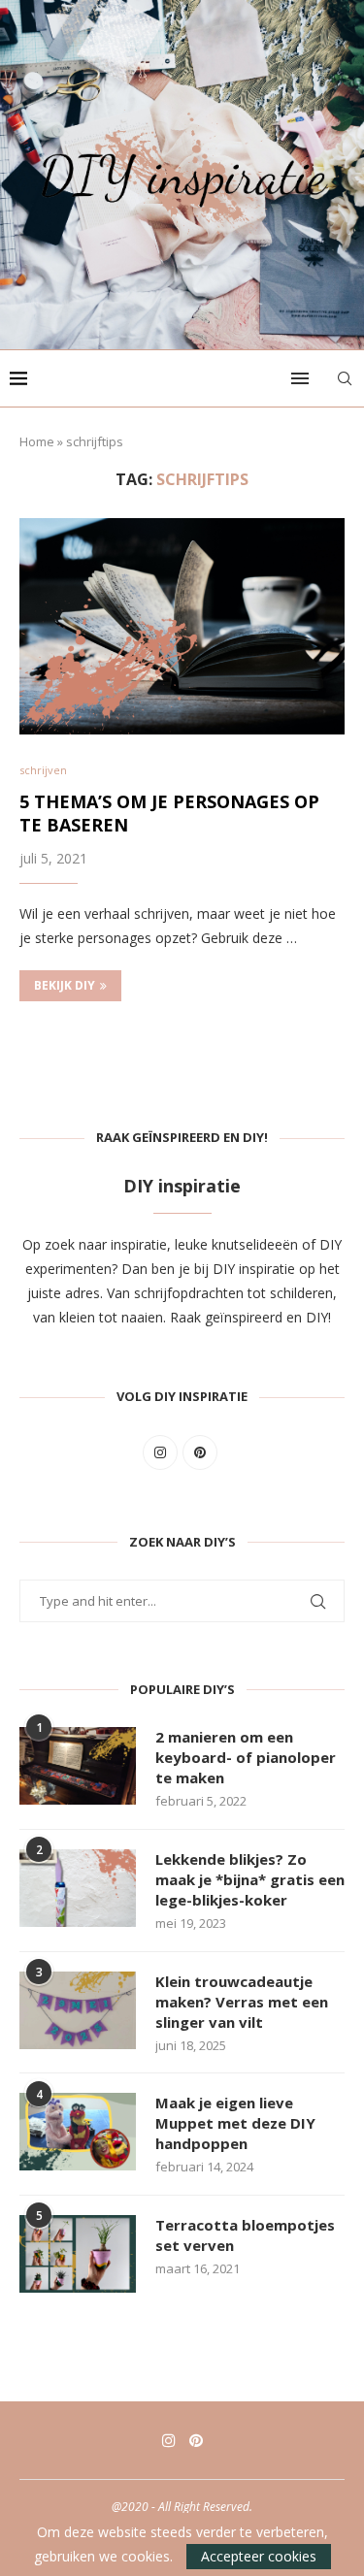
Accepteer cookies (259, 2556)
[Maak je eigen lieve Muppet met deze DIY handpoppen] (78, 2132)
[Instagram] (169, 2440)
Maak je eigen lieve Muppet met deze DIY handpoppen (235, 2123)
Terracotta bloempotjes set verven (245, 2235)
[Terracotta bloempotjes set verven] (78, 2254)
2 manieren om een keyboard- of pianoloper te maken (246, 1757)
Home (37, 441)
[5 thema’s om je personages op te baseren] (182, 626)
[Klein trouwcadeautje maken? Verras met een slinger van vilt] (78, 2010)
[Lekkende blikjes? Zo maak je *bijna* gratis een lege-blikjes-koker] (78, 1888)
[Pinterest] (196, 2440)
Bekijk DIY (65, 985)
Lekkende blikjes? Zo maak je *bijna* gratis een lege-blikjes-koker (250, 1879)
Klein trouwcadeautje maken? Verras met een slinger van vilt (242, 2002)
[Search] (345, 378)
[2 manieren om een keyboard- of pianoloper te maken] (78, 1766)
